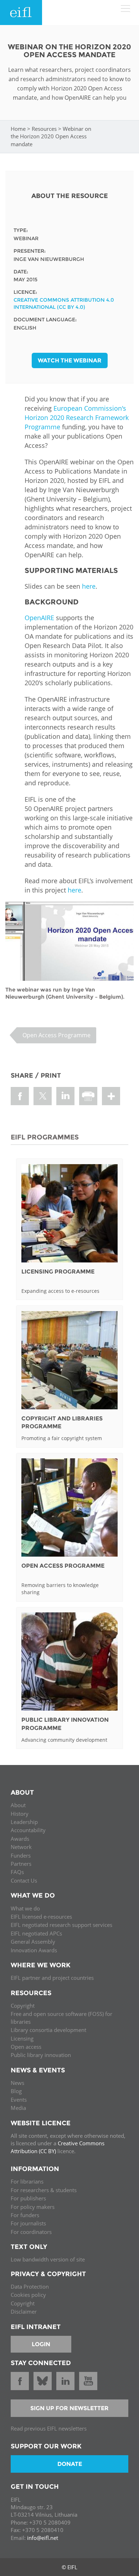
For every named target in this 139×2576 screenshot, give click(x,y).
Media (18, 2108)
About (18, 1805)
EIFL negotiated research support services (61, 1925)
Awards (20, 1839)
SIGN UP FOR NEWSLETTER (69, 2408)
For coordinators (31, 2232)
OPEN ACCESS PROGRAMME (63, 1566)
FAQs (17, 1872)
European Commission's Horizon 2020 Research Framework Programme (77, 417)
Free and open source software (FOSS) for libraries (61, 2018)
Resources (44, 129)
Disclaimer (24, 2312)
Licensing (22, 2038)
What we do (25, 1908)
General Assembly (33, 1942)
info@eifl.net (43, 2538)
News (17, 2083)
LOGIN (41, 2344)
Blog (16, 2091)
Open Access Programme (56, 1035)
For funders (25, 2215)
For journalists (28, 2223)
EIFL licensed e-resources (41, 1917)
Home (18, 129)
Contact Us (24, 1880)
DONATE (70, 2464)
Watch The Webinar (70, 360)
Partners (21, 1864)
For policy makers (33, 2207)
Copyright (23, 2006)
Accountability (28, 1830)
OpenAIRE (39, 618)
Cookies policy (28, 2295)
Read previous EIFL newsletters (49, 2428)
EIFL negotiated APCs (36, 1933)
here (89, 586)
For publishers (28, 2198)
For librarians (27, 2181)
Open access (26, 2047)
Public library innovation (41, 2055)
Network (21, 1847)
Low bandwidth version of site (48, 2259)
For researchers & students (44, 2190)
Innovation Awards (34, 1950)
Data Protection (30, 2286)
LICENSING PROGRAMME (58, 1272)
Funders (21, 1855)
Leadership (24, 1822)
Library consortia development (48, 2030)
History (20, 1814)
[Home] (21, 13)
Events (19, 2100)
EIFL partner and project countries (52, 1978)
